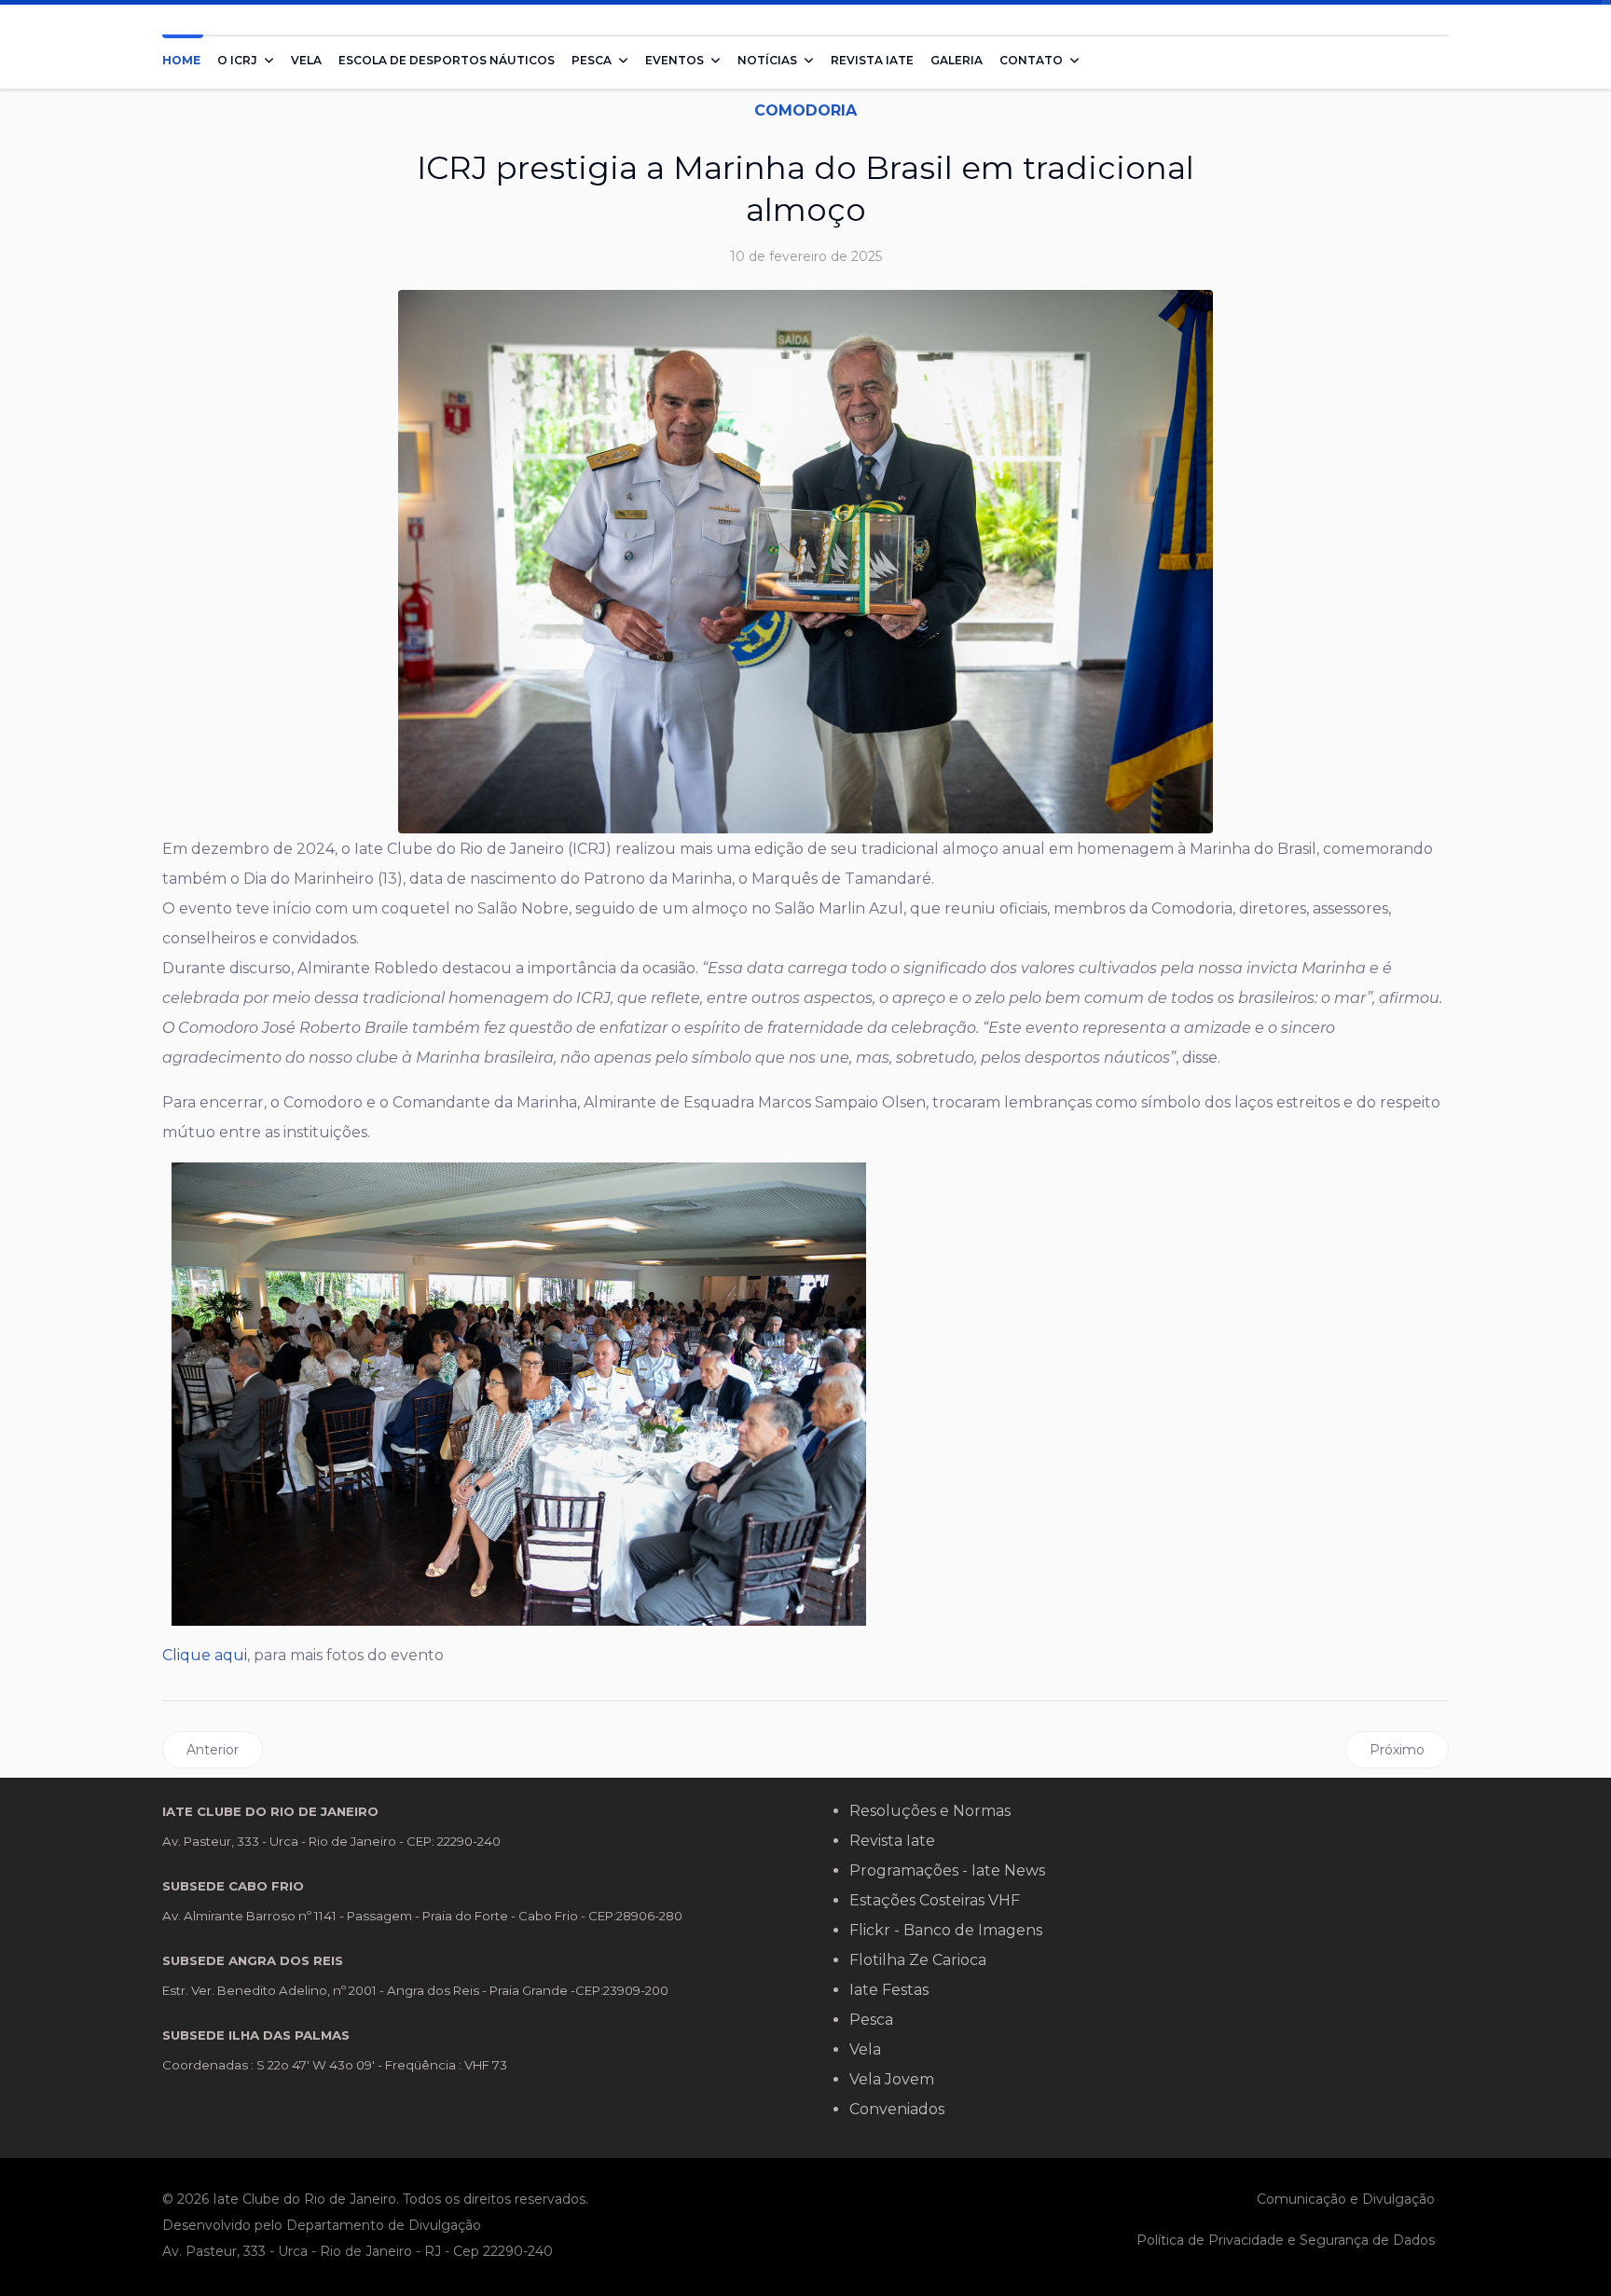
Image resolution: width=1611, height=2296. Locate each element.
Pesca (592, 60)
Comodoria (805, 110)
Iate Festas (889, 1990)
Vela (306, 60)
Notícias (767, 60)
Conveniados (897, 2109)
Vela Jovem (892, 2079)
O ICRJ (237, 60)
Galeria (957, 60)
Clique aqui (205, 1655)
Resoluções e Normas (930, 1811)
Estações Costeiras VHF (935, 1900)
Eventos (675, 60)
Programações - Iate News (947, 1870)
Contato (1031, 60)
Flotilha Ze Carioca (918, 1960)
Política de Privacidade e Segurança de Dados (1286, 2240)
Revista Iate (872, 60)
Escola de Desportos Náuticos (447, 60)
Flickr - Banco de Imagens (946, 1930)
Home (181, 60)
